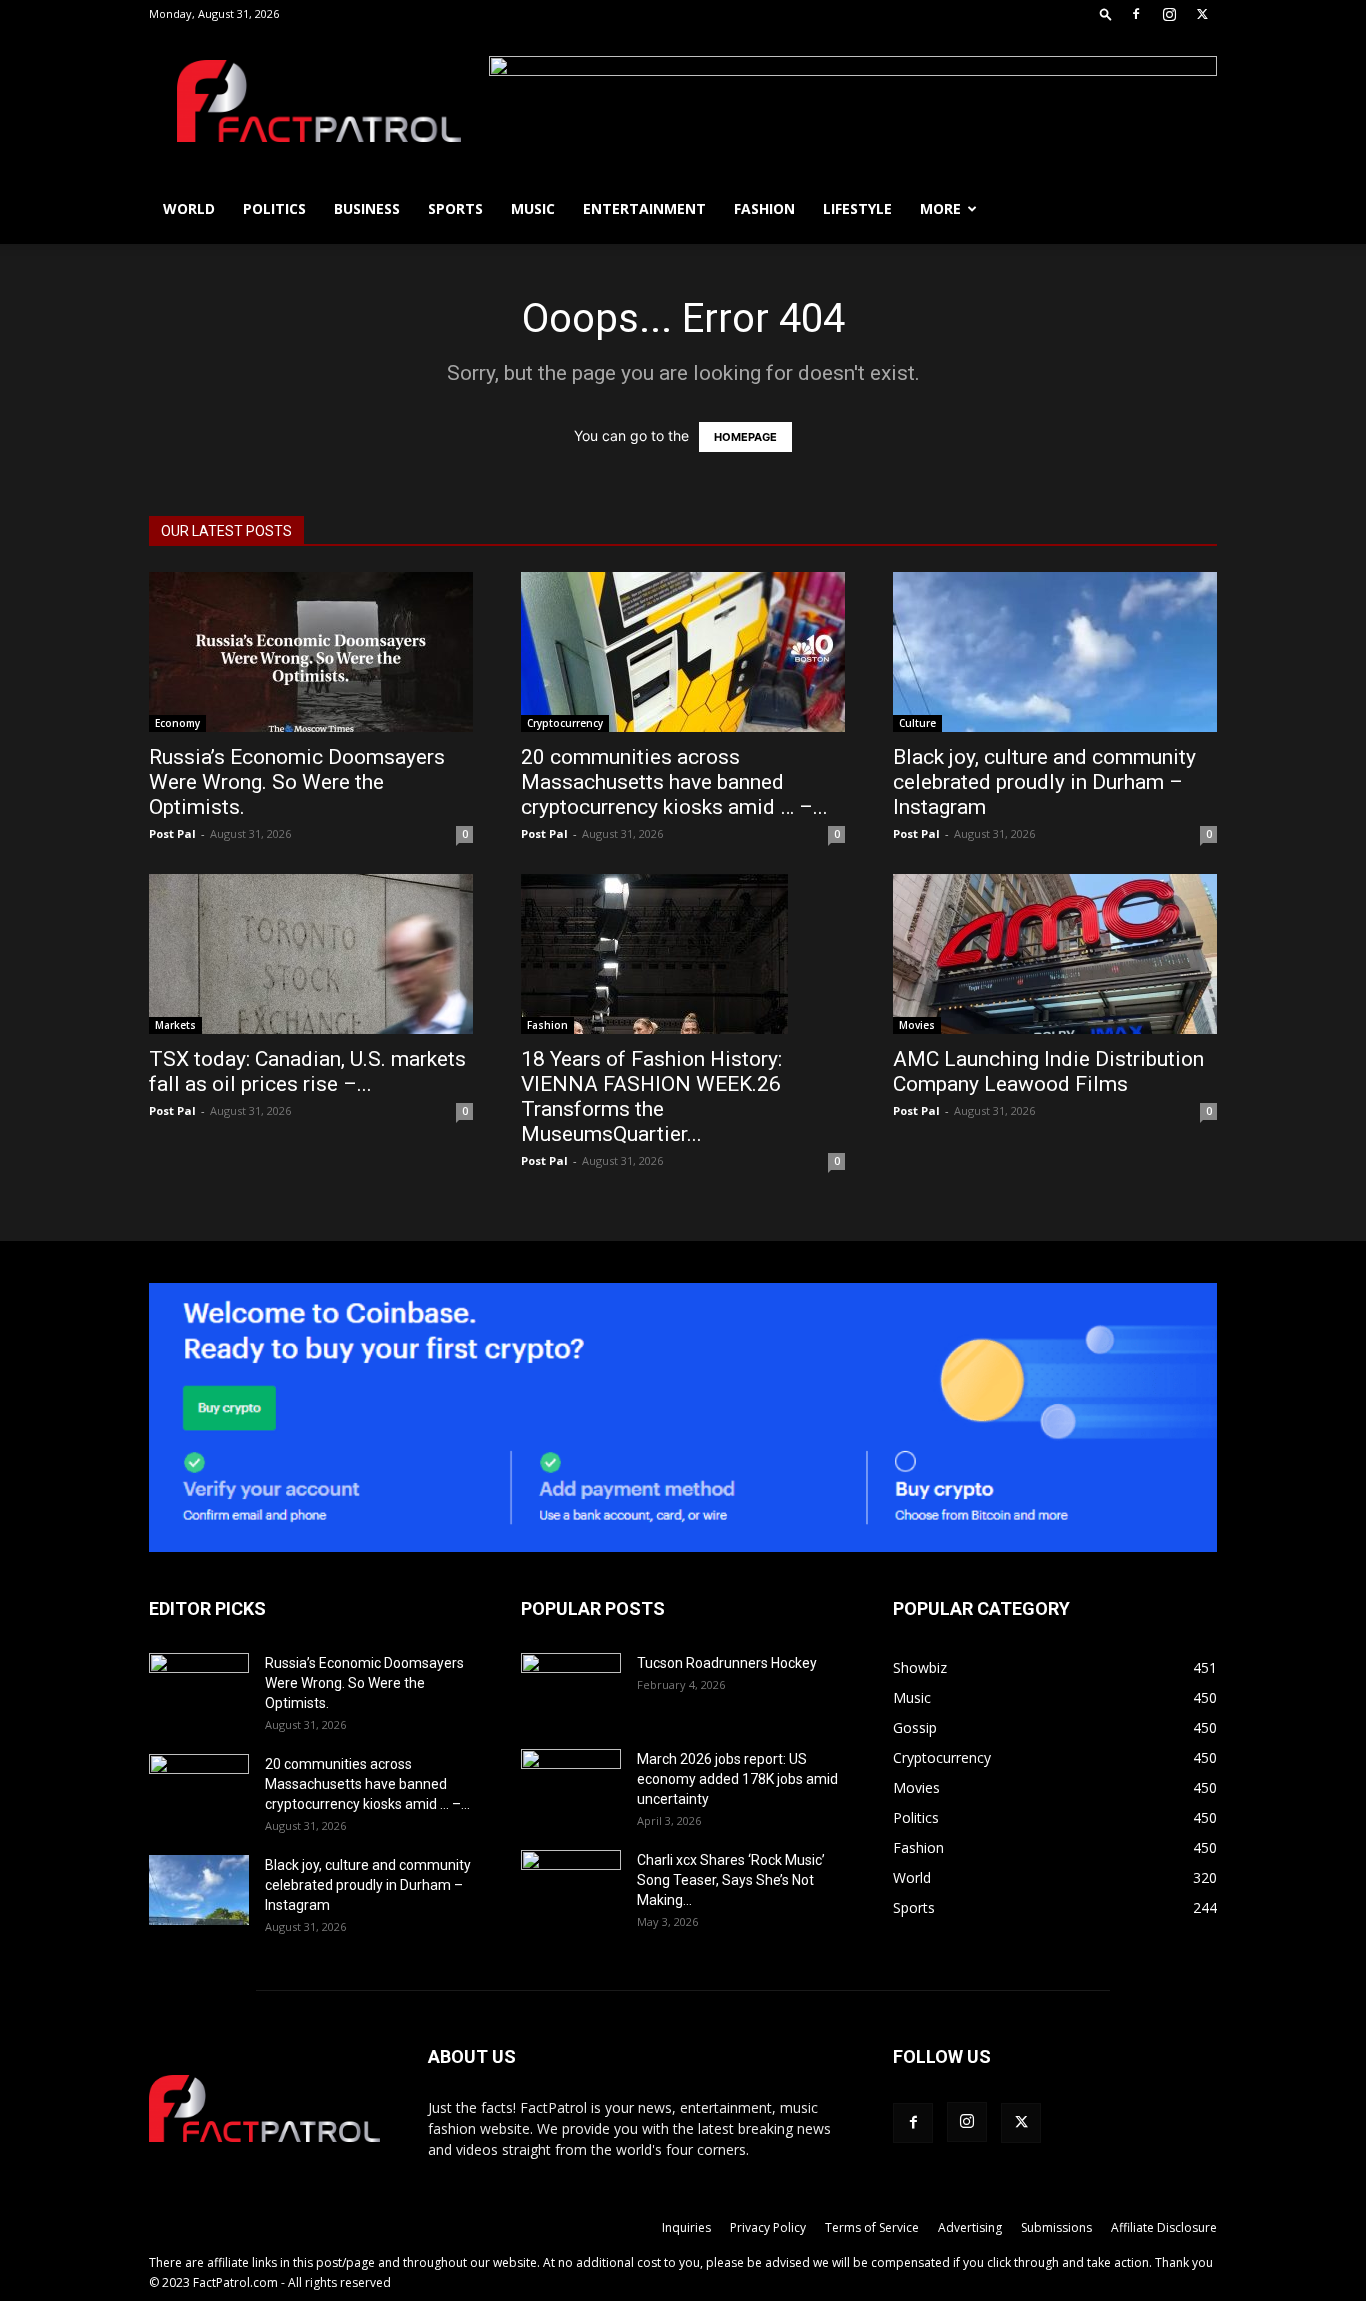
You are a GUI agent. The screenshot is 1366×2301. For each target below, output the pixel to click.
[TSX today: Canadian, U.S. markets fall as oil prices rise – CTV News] (311, 954)
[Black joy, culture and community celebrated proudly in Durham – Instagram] (1055, 652)
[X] (1202, 14)
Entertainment (644, 208)
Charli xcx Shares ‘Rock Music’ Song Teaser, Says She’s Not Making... (731, 1880)
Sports (455, 208)
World (189, 208)
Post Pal (172, 833)
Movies (917, 1025)
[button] (1106, 13)
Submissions (1056, 2227)
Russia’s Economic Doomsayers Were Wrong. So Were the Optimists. (297, 782)
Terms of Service (872, 2227)
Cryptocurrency (565, 723)
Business (367, 208)
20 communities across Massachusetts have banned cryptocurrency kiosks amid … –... (674, 782)
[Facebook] (1136, 14)
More (940, 208)
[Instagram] (1169, 14)
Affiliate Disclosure (1164, 2227)
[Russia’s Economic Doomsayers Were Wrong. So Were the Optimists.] (311, 652)
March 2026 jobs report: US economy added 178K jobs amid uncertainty (737, 1779)
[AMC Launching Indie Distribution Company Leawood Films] (1055, 954)
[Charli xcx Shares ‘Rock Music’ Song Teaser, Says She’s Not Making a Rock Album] (571, 1885)
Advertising (970, 2227)
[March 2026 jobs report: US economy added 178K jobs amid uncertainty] (571, 1784)
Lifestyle (857, 208)
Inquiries (686, 2227)
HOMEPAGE (745, 437)
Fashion (764, 208)
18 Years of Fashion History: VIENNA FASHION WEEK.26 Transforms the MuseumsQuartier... (651, 1096)
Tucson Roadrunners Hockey (727, 1663)
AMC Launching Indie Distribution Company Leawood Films (1048, 1071)
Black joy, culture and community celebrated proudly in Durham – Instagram (1044, 782)
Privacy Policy (768, 2227)
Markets (175, 1025)
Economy (177, 723)
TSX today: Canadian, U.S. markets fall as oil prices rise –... (307, 1071)
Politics (274, 208)
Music (533, 208)
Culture (917, 723)
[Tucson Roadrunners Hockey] (571, 1688)
